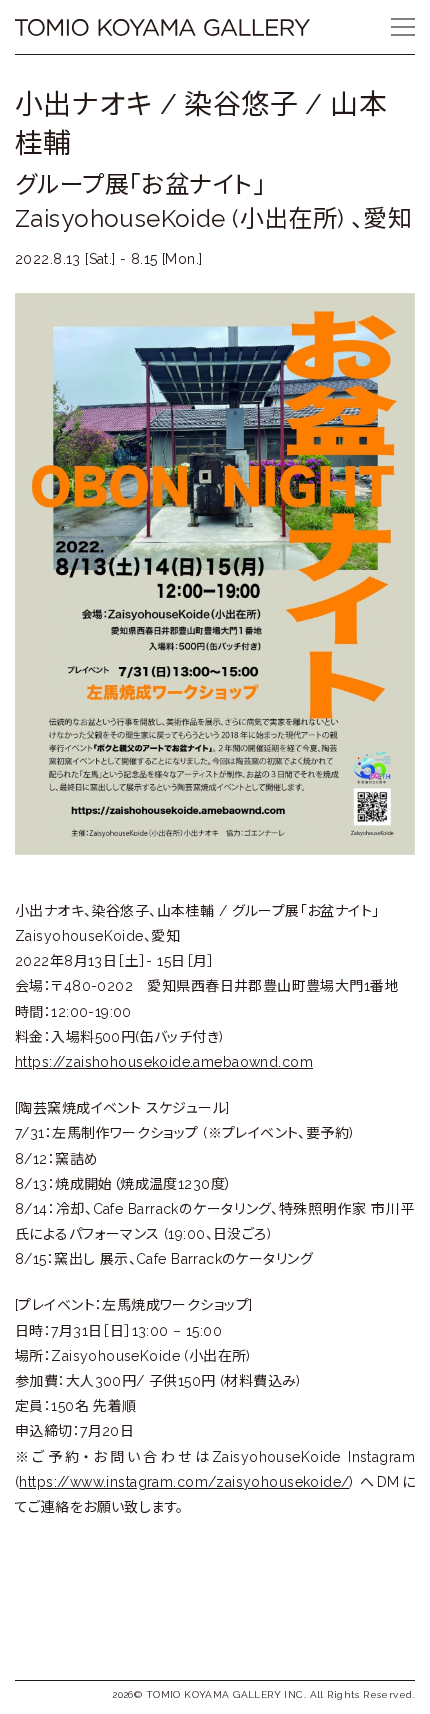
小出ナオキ (83, 104)
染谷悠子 (241, 104)
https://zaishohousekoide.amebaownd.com (164, 1062)
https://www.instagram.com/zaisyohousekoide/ (184, 1482)
